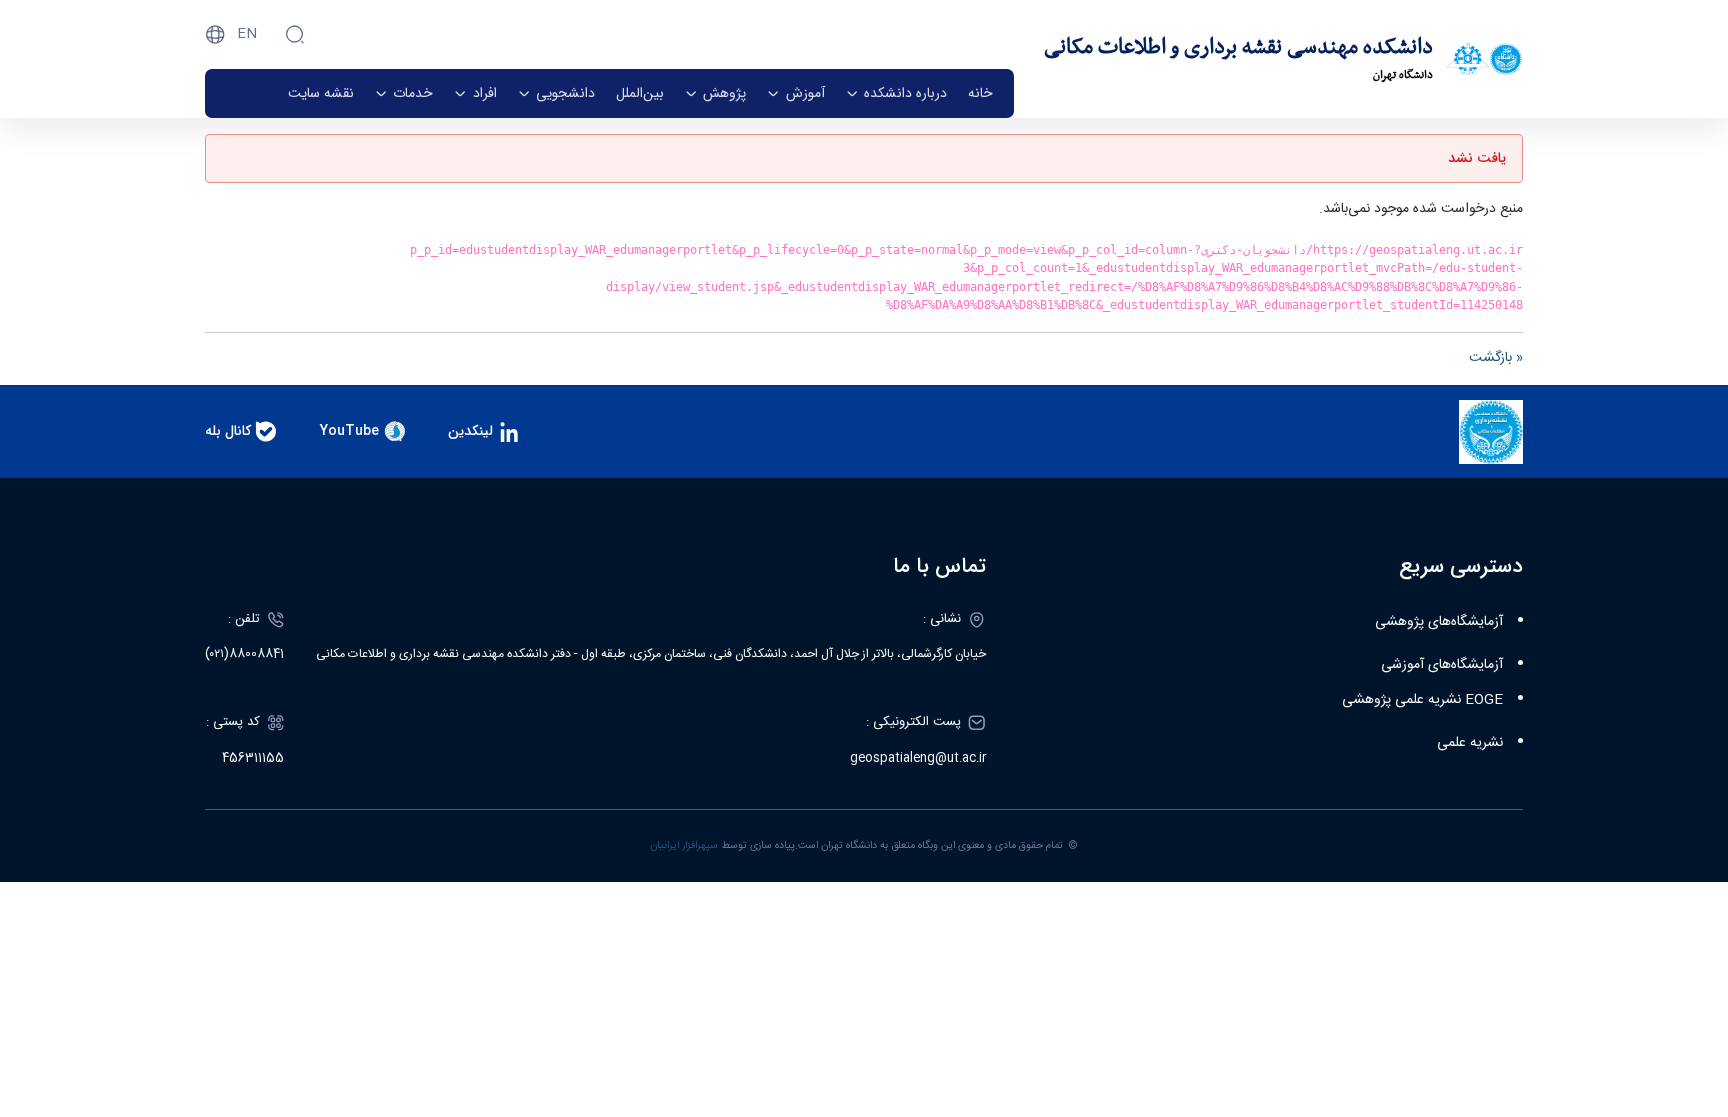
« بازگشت (1496, 358)
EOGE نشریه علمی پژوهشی (1422, 700)
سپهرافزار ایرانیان (684, 845)
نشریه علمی (1470, 743)
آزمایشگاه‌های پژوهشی (1439, 622)
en (247, 34)
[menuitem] (980, 93)
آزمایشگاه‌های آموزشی (1442, 665)
